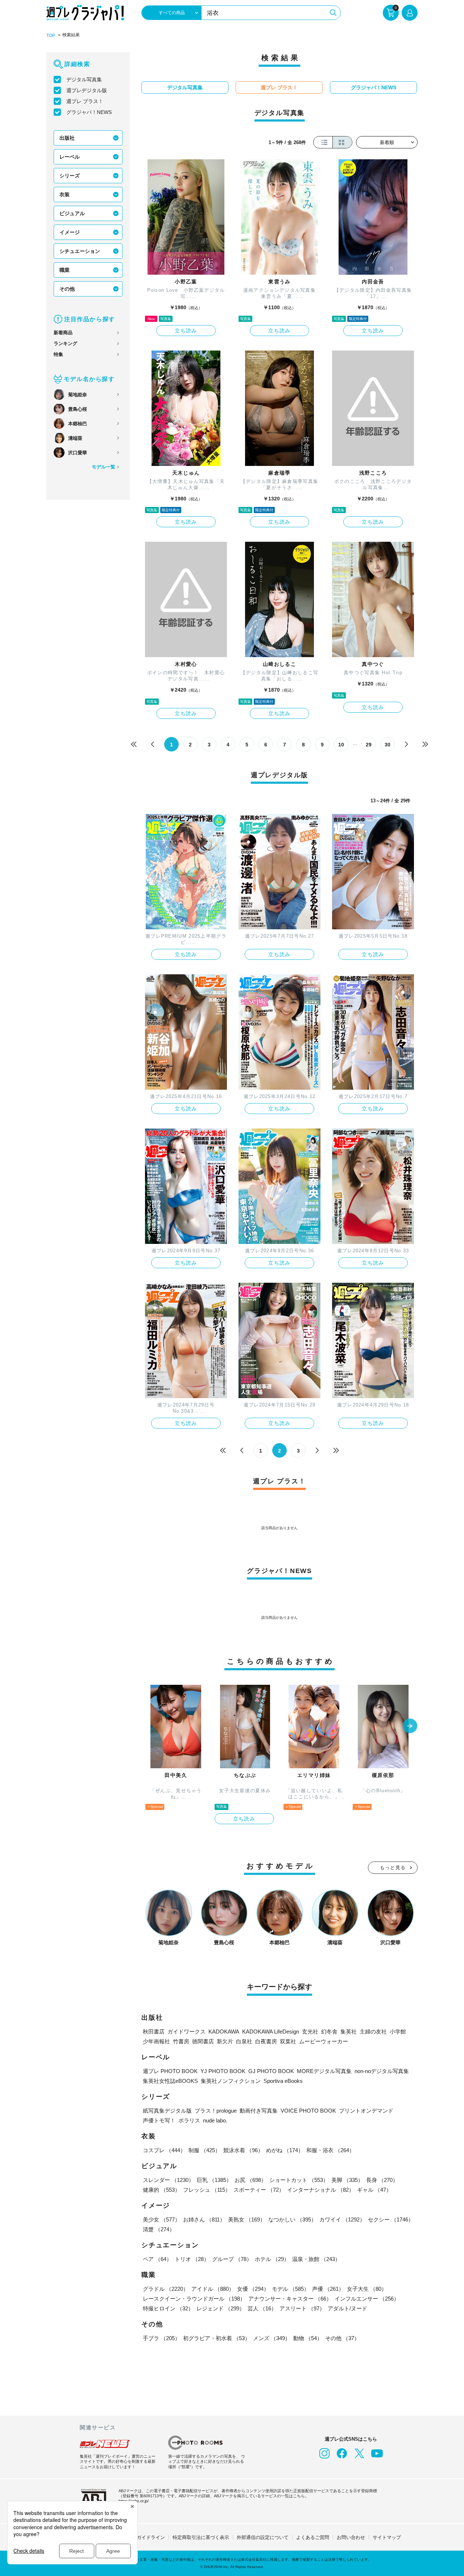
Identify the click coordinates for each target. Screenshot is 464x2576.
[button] (410, 1727)
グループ (232, 2259)
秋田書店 (154, 2032)
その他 (67, 289)
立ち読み (186, 331)
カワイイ (342, 2219)
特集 (58, 354)
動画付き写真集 (259, 2111)
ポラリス (189, 2120)
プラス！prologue (216, 2111)
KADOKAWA (224, 2032)
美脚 (347, 2180)
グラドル (166, 2289)
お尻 (250, 2180)
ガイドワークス (187, 2032)
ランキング (65, 343)
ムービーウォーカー (324, 2041)
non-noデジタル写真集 (382, 2071)
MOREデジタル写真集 (324, 2071)
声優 (328, 2289)
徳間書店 (203, 2041)
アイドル (213, 2289)
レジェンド (221, 2308)
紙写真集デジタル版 (167, 2111)
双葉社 (288, 2041)
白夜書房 (266, 2041)
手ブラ (161, 2338)
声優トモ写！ (159, 2120)
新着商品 (63, 333)
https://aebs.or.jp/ (134, 2501)
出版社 (67, 138)
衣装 (65, 194)
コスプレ (164, 2150)
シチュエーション (80, 251)
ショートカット (299, 2180)
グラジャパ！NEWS (89, 112)
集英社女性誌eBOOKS (170, 2081)
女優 (253, 2289)
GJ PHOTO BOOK (271, 2071)
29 (369, 745)
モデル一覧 (103, 467)
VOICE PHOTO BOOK (308, 2111)
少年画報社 (156, 2041)
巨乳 (214, 2180)
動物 (308, 2338)
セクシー (391, 2219)
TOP (51, 36)
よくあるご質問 (313, 2537)
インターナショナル (321, 2190)
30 (388, 745)
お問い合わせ (351, 2537)
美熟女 (247, 2219)
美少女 (161, 2219)
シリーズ (70, 176)
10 (341, 745)
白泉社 (244, 2041)
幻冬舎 (329, 2032)
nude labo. (215, 2120)
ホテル (272, 2259)
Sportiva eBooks (283, 2081)
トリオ (192, 2259)
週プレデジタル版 (87, 90)
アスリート (302, 2308)
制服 (204, 2150)
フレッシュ (207, 2190)
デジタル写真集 (84, 79)
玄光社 (310, 2032)
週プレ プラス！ (85, 101)
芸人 (262, 2308)
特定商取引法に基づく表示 (201, 2537)
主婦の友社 (373, 2032)
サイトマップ (387, 2537)
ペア (157, 2259)
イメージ (70, 232)
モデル (291, 2289)
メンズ (272, 2338)
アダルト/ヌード (347, 2308)
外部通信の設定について (263, 2537)
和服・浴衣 (330, 2150)
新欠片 (225, 2041)
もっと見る (393, 1868)
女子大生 (367, 2289)
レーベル (70, 157)
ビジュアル (72, 213)
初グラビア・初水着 (217, 2338)
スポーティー (259, 2190)
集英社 (349, 2032)
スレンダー (168, 2180)
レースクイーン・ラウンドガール (194, 2299)
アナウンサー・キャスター (290, 2299)
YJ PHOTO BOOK (223, 2071)
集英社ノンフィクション (231, 2081)
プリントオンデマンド (366, 2111)
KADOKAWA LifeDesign (271, 2032)
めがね (285, 2150)
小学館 (398, 2032)
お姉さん (204, 2219)
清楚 (159, 2229)
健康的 (161, 2190)
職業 (65, 270)
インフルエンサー (367, 2299)
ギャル (374, 2190)
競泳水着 (243, 2150)
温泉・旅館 (316, 2259)
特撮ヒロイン (168, 2308)
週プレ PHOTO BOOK (170, 2071)
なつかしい (292, 2219)
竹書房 (181, 2041)
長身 (382, 2180)
